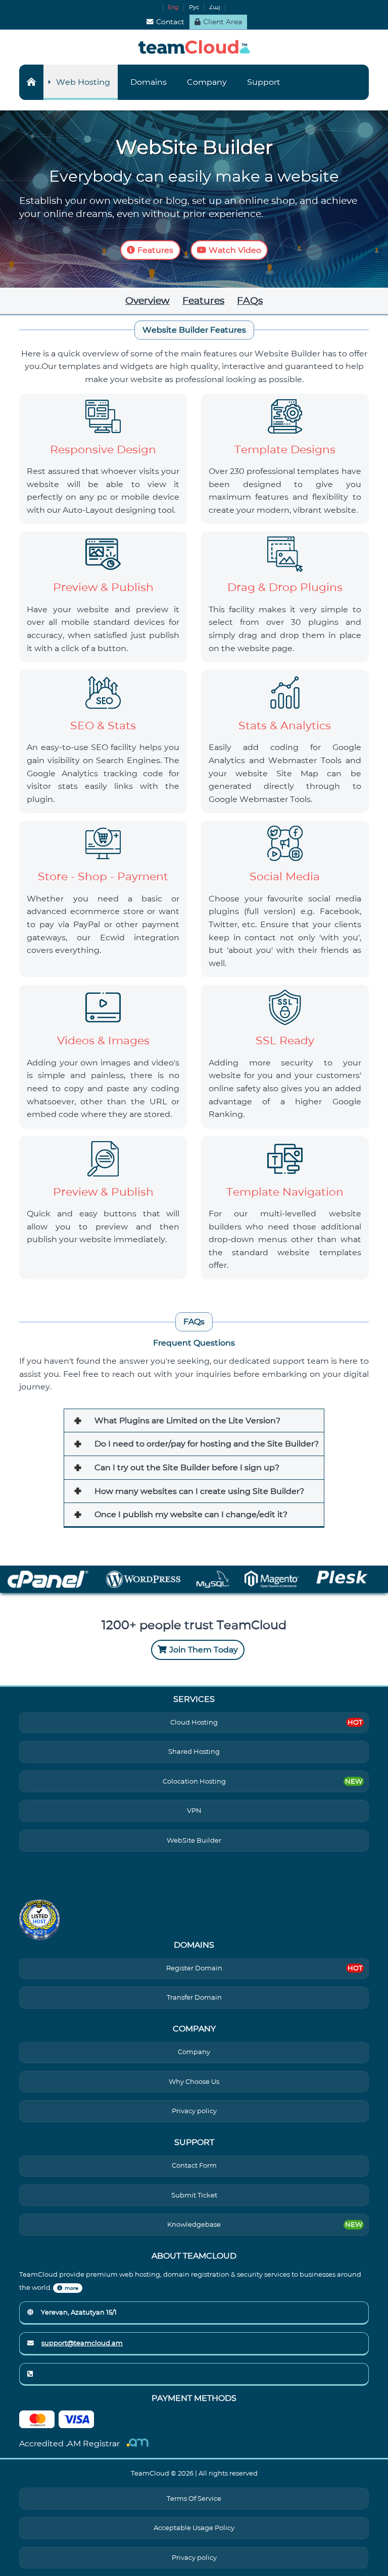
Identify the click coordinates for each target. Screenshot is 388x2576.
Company (207, 82)
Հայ (215, 7)
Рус (194, 7)
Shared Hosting (194, 1752)
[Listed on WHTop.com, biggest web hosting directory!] (39, 1920)
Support (264, 82)
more (71, 2288)
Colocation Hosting (194, 1781)
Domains (149, 82)
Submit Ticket (194, 2195)
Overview (148, 300)
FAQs (250, 300)
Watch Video (235, 250)
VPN (194, 1811)
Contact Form (194, 2165)
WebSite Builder (194, 1840)
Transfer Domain (194, 1997)
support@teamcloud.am (82, 2343)
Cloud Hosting (194, 1722)
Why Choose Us (194, 2082)
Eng (173, 7)
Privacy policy (194, 2111)
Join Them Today (204, 1650)
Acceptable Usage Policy (194, 2528)
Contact (170, 22)
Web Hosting (83, 82)
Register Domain (194, 1968)
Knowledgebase (194, 2224)
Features (155, 250)
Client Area (223, 22)
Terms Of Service (194, 2499)
